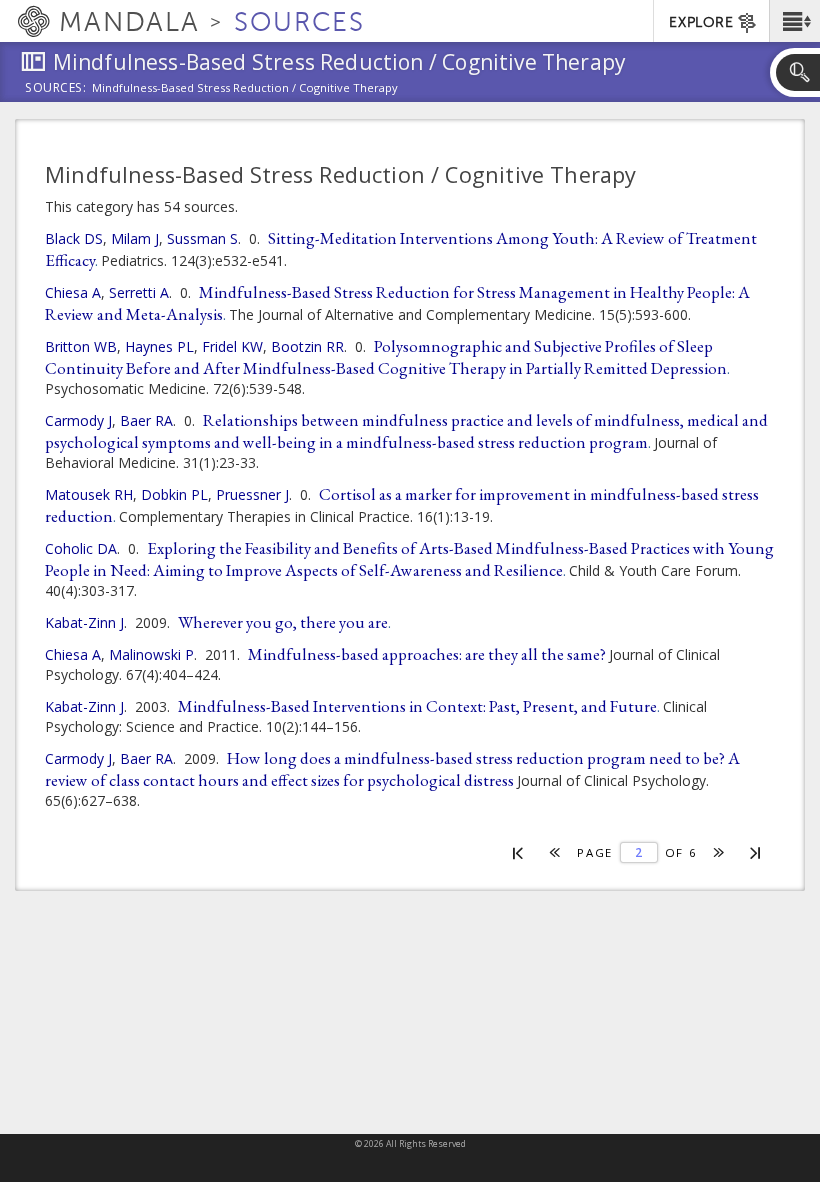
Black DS (74, 238)
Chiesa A (73, 292)
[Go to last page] (756, 852)
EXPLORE (701, 22)
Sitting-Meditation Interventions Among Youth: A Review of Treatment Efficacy (401, 249)
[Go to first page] (518, 852)
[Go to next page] (719, 852)
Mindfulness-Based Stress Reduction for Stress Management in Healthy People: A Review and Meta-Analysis (397, 303)
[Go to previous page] (555, 852)
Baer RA (146, 420)
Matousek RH (89, 494)
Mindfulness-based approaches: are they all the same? (427, 654)
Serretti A (139, 292)
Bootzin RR (307, 346)
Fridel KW (232, 346)
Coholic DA (81, 548)
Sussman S (202, 238)
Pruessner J (252, 494)
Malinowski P (151, 654)
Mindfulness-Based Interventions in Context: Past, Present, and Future (417, 706)
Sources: (56, 89)
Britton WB (81, 346)
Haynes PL (159, 346)
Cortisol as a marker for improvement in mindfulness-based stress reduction (402, 505)
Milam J (135, 238)
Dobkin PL (174, 494)
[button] (794, 21)
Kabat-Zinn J (84, 622)
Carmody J (78, 420)
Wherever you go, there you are (283, 622)
